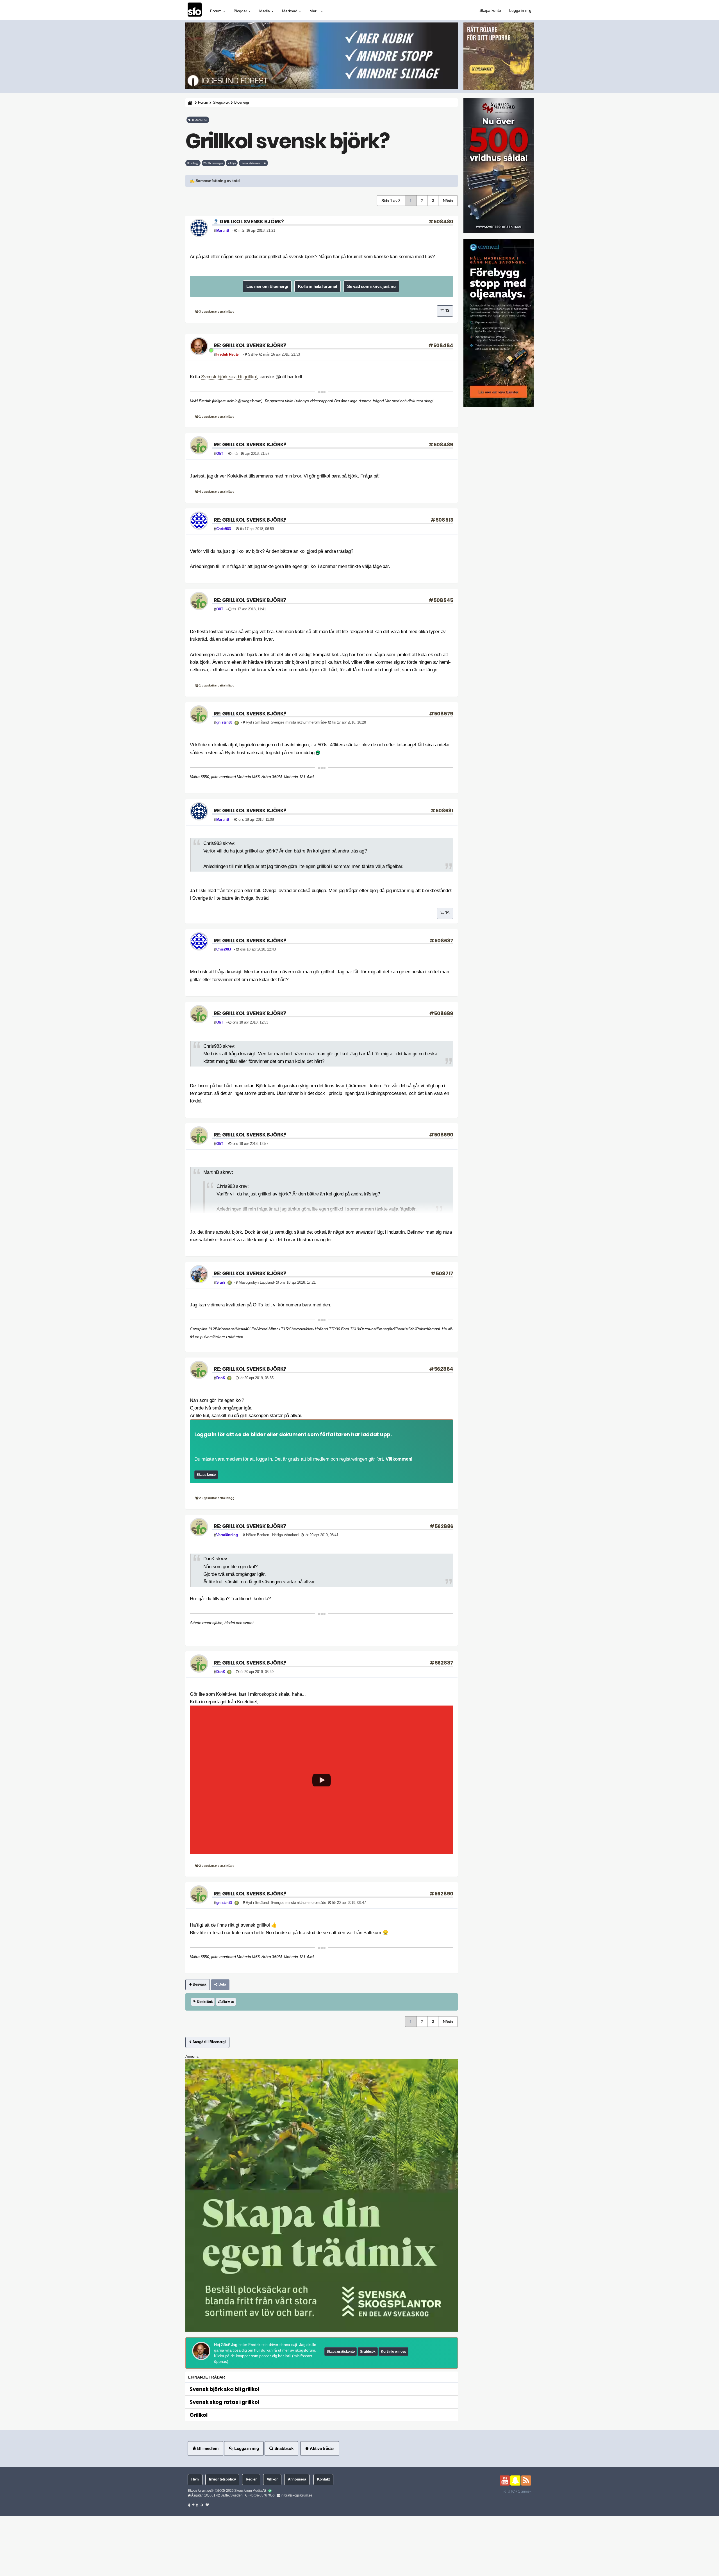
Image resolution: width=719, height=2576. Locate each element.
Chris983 (224, 529)
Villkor (272, 2479)
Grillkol (199, 2415)
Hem (195, 2479)
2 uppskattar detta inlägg (217, 1498)
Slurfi (221, 1283)
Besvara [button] (199, 1984)
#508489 (441, 445)
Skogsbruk (221, 103)
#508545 (441, 600)
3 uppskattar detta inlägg (217, 312)
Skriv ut (227, 2002)
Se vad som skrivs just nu (371, 286)
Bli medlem (207, 2448)
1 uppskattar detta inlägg (217, 417)
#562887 (442, 1663)
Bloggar (241, 11)
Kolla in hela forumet (318, 286)
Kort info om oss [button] (393, 2352)
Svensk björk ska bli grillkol (229, 377)
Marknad (290, 11)
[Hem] (189, 103)
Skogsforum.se (199, 2491)
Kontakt (323, 2479)
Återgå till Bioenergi (209, 2042)
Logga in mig (520, 10)
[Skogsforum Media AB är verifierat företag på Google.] (270, 2491)
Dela (222, 1984)
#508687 (441, 941)
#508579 (441, 714)
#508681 (442, 810)
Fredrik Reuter (228, 354)
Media (265, 11)
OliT (220, 454)
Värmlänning (227, 1535)
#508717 (442, 1273)
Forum (216, 11)
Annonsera (297, 2479)
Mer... (315, 11)
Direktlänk (204, 2002)
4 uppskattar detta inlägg (217, 492)
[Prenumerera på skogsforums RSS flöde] (526, 2480)
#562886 (442, 1526)
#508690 (441, 1135)
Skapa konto (490, 10)
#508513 (442, 520)
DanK (221, 1378)
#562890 (441, 1894)
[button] (322, 181)
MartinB (223, 231)
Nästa (448, 201)
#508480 (441, 221)
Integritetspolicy (222, 2479)
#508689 (441, 1013)
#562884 (441, 1369)
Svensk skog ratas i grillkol (224, 2402)
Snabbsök (368, 2352)
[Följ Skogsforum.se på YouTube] (505, 2480)
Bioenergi (241, 103)
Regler (251, 2479)
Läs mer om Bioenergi (267, 286)
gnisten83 (224, 722)
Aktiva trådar (322, 2448)
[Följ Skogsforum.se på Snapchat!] (515, 2480)
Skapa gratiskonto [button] (341, 2352)
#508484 (441, 345)
